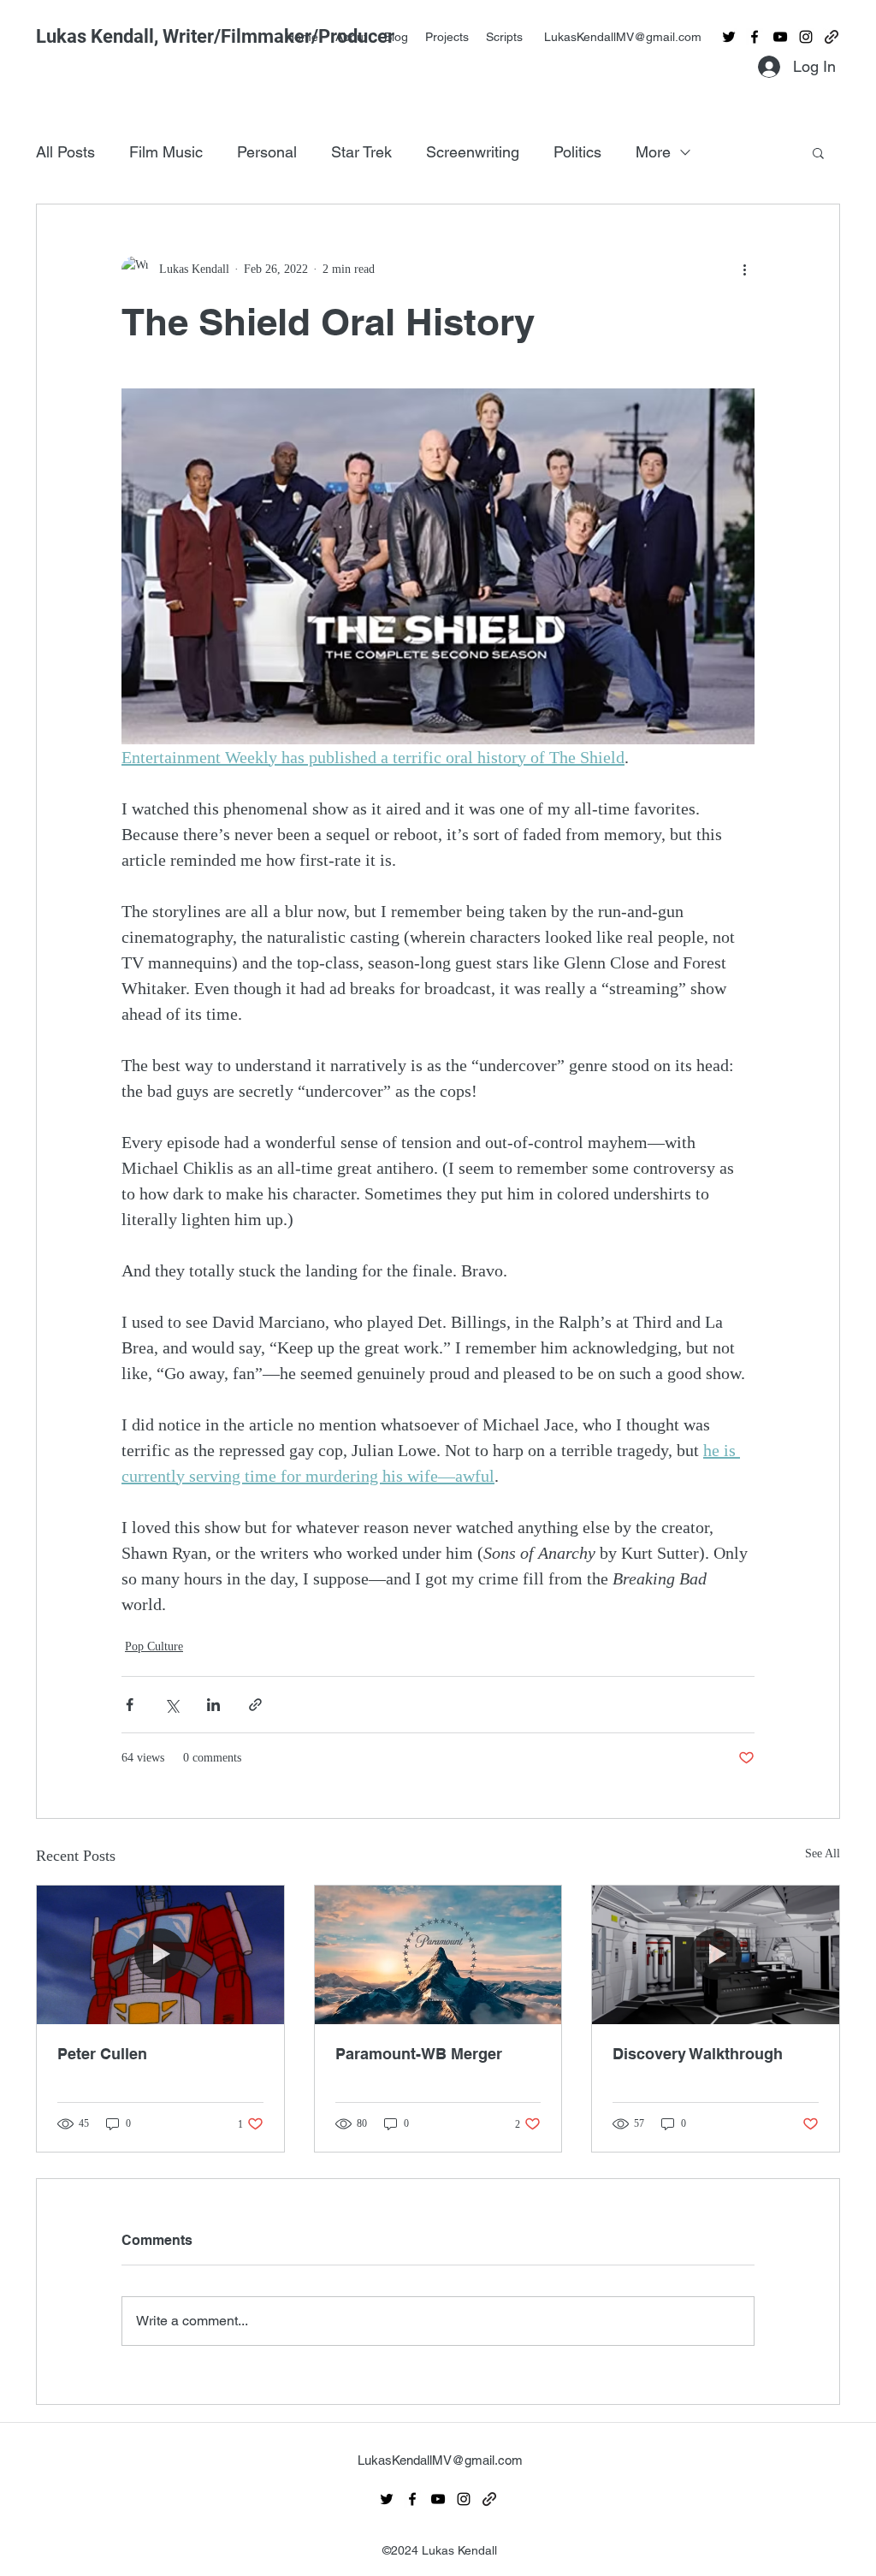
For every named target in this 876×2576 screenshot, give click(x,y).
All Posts (65, 152)
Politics (577, 152)
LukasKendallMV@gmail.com (623, 37)
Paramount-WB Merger (419, 2054)
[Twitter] (729, 37)
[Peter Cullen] (160, 1955)
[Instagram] (806, 37)
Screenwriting (473, 152)
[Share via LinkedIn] (213, 1705)
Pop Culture (154, 1646)
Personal (267, 152)
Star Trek (361, 152)
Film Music (166, 152)
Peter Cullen (102, 2054)
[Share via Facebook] (130, 1705)
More (653, 152)
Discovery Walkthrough (698, 2054)
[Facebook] (755, 37)
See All (823, 1854)
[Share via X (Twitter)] (172, 1705)
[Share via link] (255, 1705)
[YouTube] (780, 37)
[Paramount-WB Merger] (438, 1955)
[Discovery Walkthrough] (716, 1955)
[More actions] (744, 269)
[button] (818, 152)
